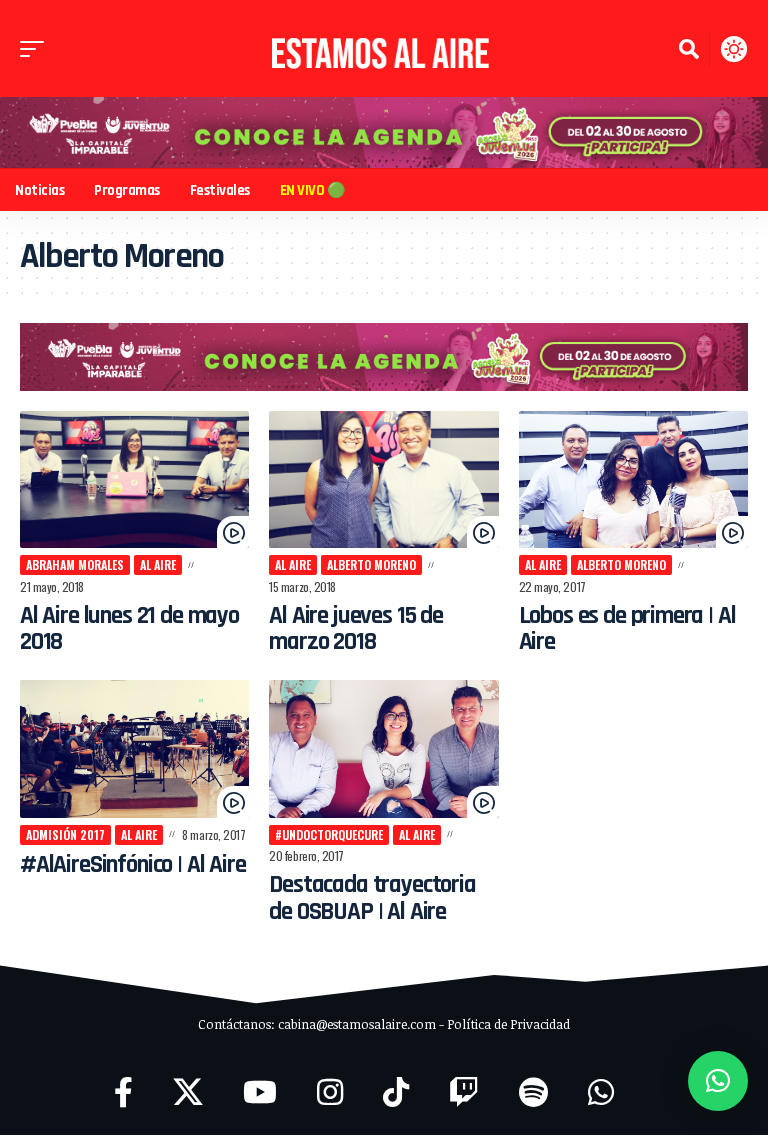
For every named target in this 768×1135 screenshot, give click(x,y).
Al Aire (158, 564)
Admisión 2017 (65, 834)
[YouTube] (260, 1092)
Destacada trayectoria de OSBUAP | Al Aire (372, 898)
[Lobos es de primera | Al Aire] (633, 480)
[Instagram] (330, 1092)
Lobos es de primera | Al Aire (627, 629)
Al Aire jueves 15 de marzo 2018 (356, 629)
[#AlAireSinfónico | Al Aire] (134, 749)
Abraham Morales (75, 564)
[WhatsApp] (601, 1092)
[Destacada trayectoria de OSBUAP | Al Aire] (383, 749)
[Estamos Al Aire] (383, 48)
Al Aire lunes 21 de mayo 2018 (129, 629)
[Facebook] (123, 1092)
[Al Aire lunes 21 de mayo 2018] (134, 480)
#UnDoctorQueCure (329, 834)
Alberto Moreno (371, 564)
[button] (37, 49)
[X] (188, 1092)
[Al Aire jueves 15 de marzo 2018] (383, 480)
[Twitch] (464, 1092)
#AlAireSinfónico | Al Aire (133, 865)
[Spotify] (533, 1092)
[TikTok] (396, 1092)
